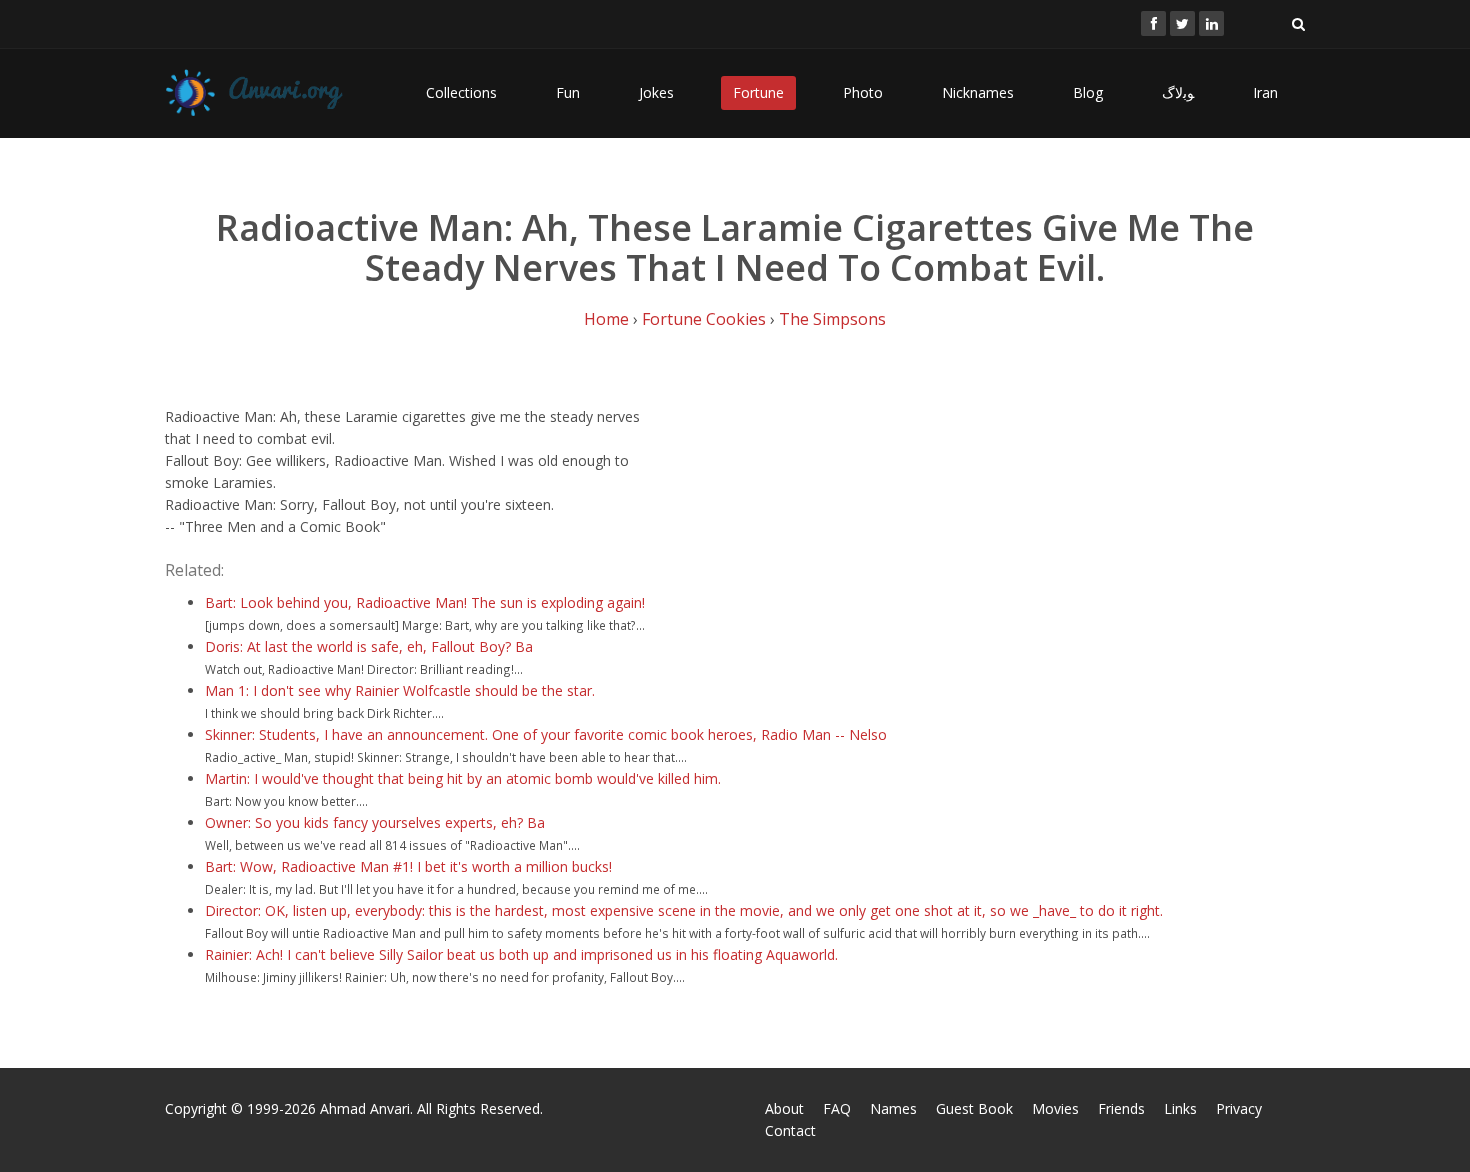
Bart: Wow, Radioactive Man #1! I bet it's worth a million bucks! (408, 866)
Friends (1121, 1108)
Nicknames (978, 92)
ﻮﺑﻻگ (1178, 92)
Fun (568, 92)
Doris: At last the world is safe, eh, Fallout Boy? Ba (369, 646)
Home (606, 319)
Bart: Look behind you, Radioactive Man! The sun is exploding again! (425, 602)
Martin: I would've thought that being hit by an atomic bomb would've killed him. (463, 778)
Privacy (1239, 1108)
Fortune (758, 92)
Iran (1265, 92)
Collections (461, 92)
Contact (790, 1130)
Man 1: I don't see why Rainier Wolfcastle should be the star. (400, 690)
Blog (1088, 92)
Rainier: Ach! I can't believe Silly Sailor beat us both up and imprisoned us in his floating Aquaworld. (521, 954)
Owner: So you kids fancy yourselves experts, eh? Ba (375, 822)
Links (1180, 1108)
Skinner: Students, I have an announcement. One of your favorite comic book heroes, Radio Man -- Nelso (546, 734)
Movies (1055, 1108)
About (784, 1108)
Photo (863, 92)
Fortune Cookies (704, 319)
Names (893, 1108)
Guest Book (974, 1108)
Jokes (656, 92)
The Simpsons (832, 319)
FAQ (837, 1108)
